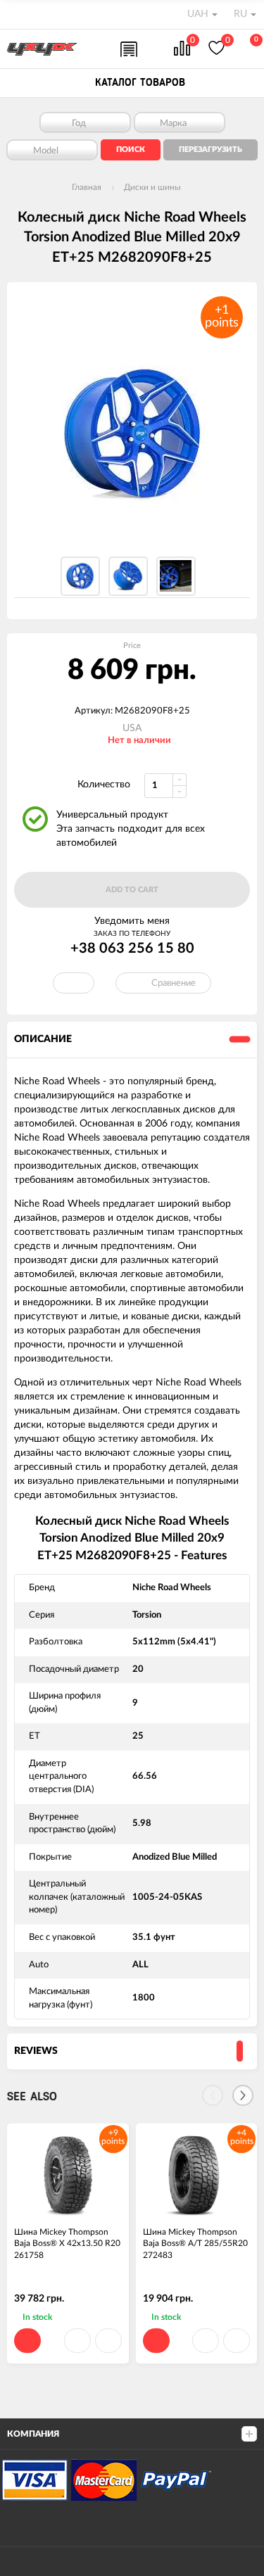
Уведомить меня (132, 921)
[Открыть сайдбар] (15, 14)
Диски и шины (152, 187)
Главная (87, 187)
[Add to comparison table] (108, 2341)
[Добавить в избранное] (77, 2341)
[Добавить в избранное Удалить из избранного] (74, 983)
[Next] (243, 2095)
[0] (182, 50)
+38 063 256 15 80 (132, 948)
